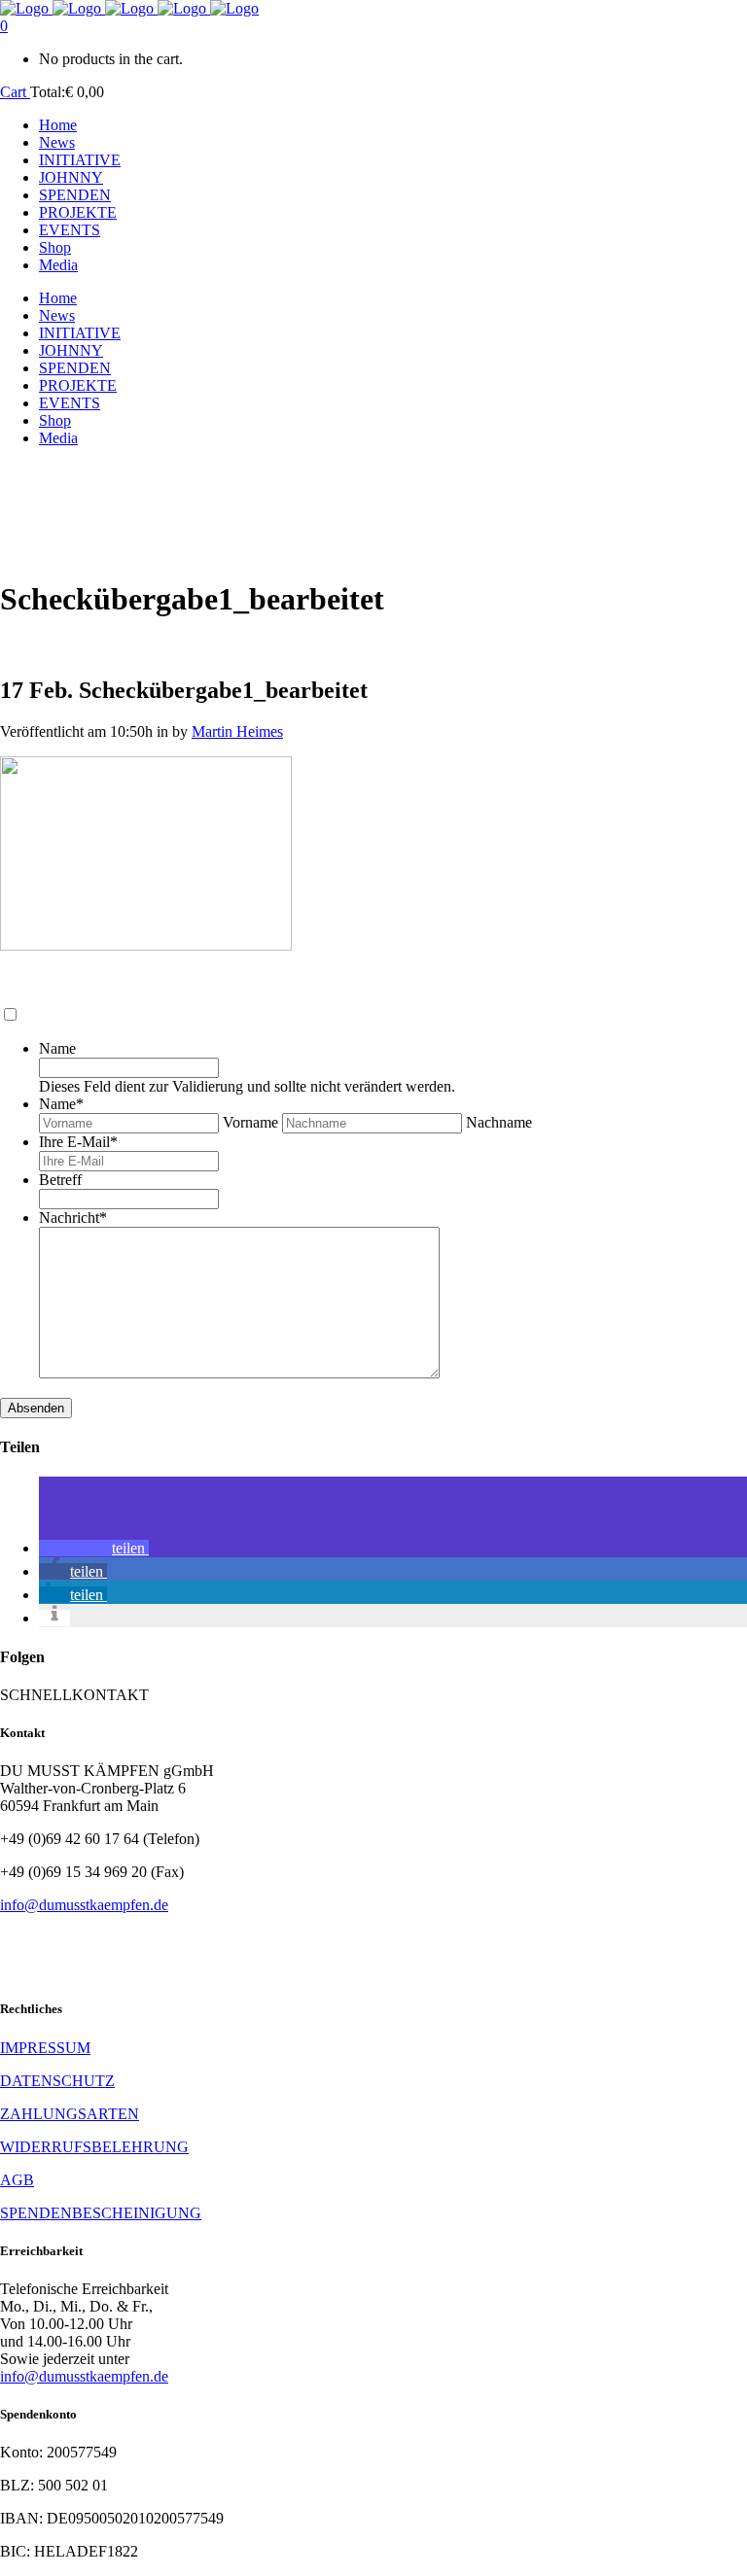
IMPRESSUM (45, 2048)
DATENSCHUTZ (57, 2081)
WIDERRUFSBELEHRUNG (94, 2147)
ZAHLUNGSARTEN (70, 2114)
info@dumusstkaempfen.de (84, 1905)
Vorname (250, 1122)
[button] (94, 1548)
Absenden (36, 1408)
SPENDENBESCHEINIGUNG (101, 2213)
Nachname (499, 1122)
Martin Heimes (237, 731)
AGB (17, 2180)
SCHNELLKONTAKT (74, 1695)
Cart (15, 92)
